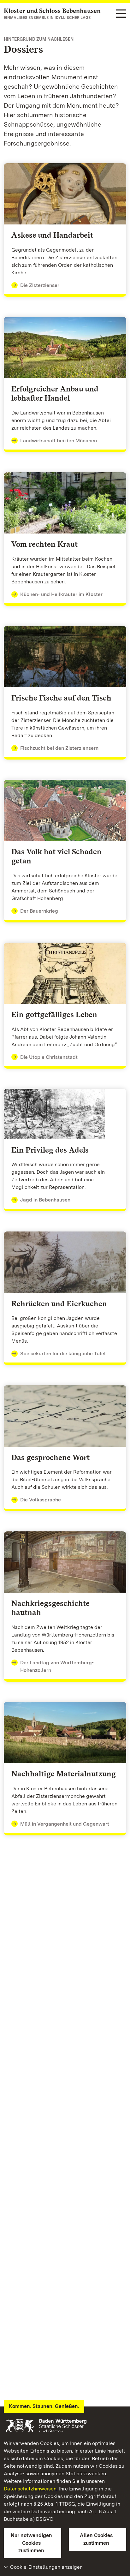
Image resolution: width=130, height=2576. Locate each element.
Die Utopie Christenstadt (49, 1057)
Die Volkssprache (41, 1500)
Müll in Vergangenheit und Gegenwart (65, 1824)
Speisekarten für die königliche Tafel (63, 1354)
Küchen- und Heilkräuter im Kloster (61, 594)
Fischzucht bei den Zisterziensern (59, 748)
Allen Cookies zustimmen (96, 2539)
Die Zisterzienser (40, 285)
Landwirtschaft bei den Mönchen (59, 441)
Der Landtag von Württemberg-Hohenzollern (57, 1666)
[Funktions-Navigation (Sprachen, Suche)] (121, 14)
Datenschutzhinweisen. (31, 2489)
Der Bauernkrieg (39, 911)
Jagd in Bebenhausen (45, 1200)
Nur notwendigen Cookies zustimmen (31, 2543)
